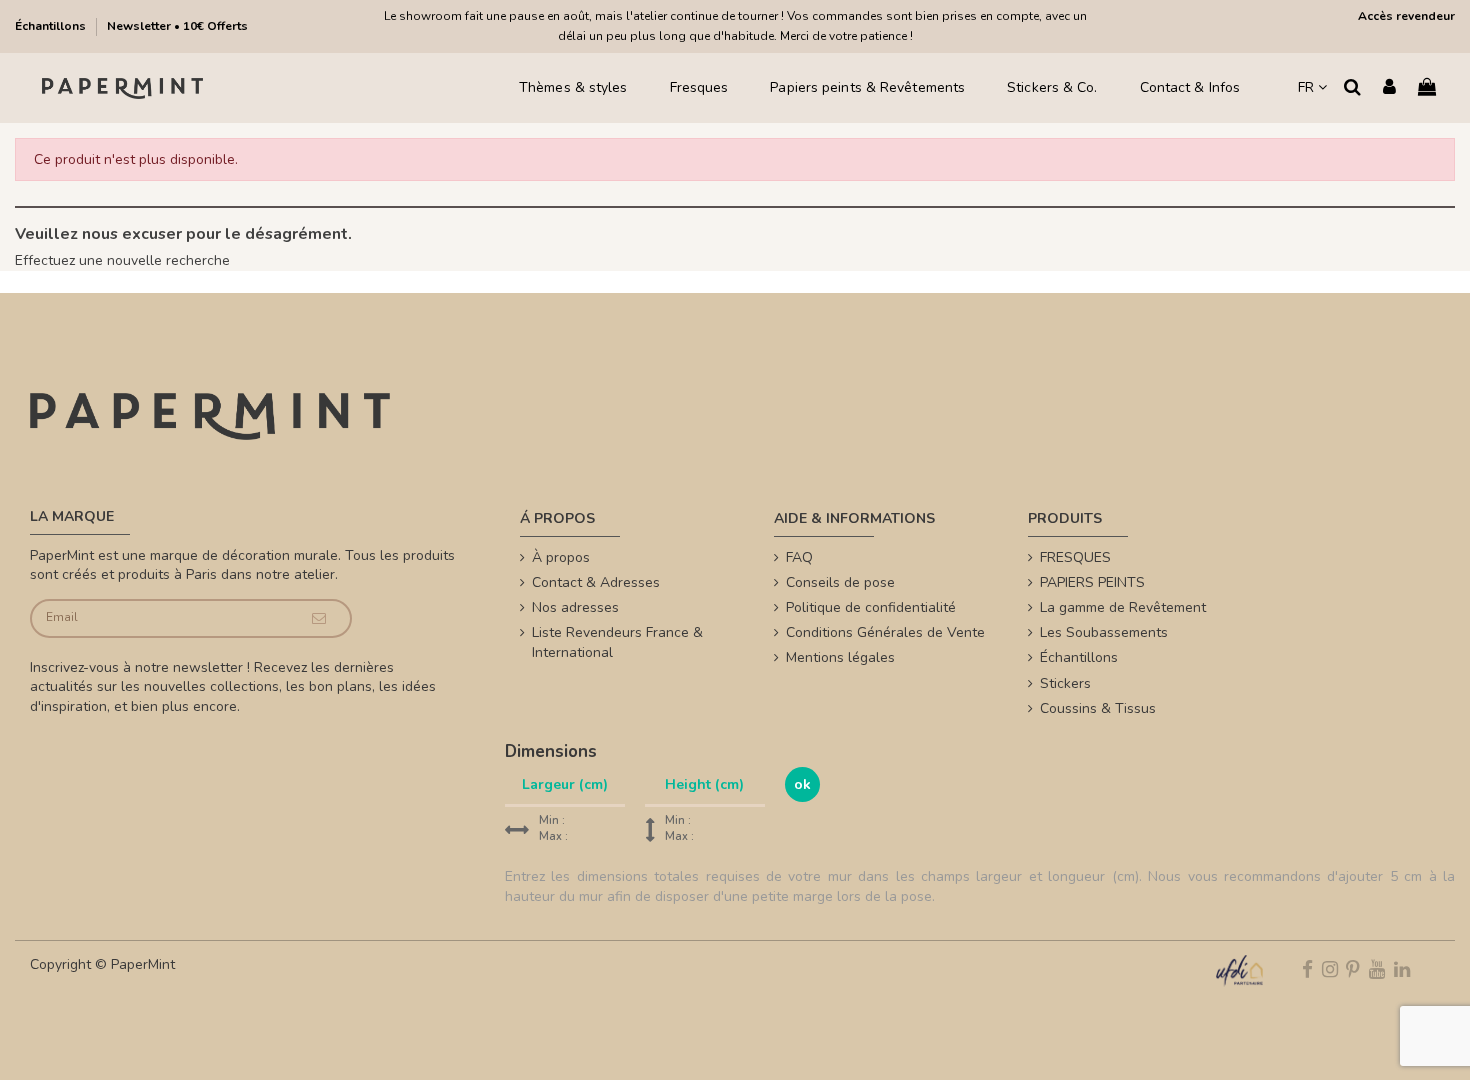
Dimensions (551, 752)
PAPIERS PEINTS (1092, 582)
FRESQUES (1075, 557)
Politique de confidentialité (871, 607)
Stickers (1065, 683)
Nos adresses (575, 607)
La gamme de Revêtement (1123, 607)
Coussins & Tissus (1098, 708)
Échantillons (52, 26)
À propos (561, 557)
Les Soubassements (1104, 632)
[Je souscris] (319, 618)
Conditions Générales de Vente (885, 632)
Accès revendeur (1406, 16)
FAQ (799, 557)
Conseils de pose (840, 582)
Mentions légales (840, 657)
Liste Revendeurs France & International (617, 642)
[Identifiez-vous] (1389, 88)
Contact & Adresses (596, 582)
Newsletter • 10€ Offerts (177, 26)
